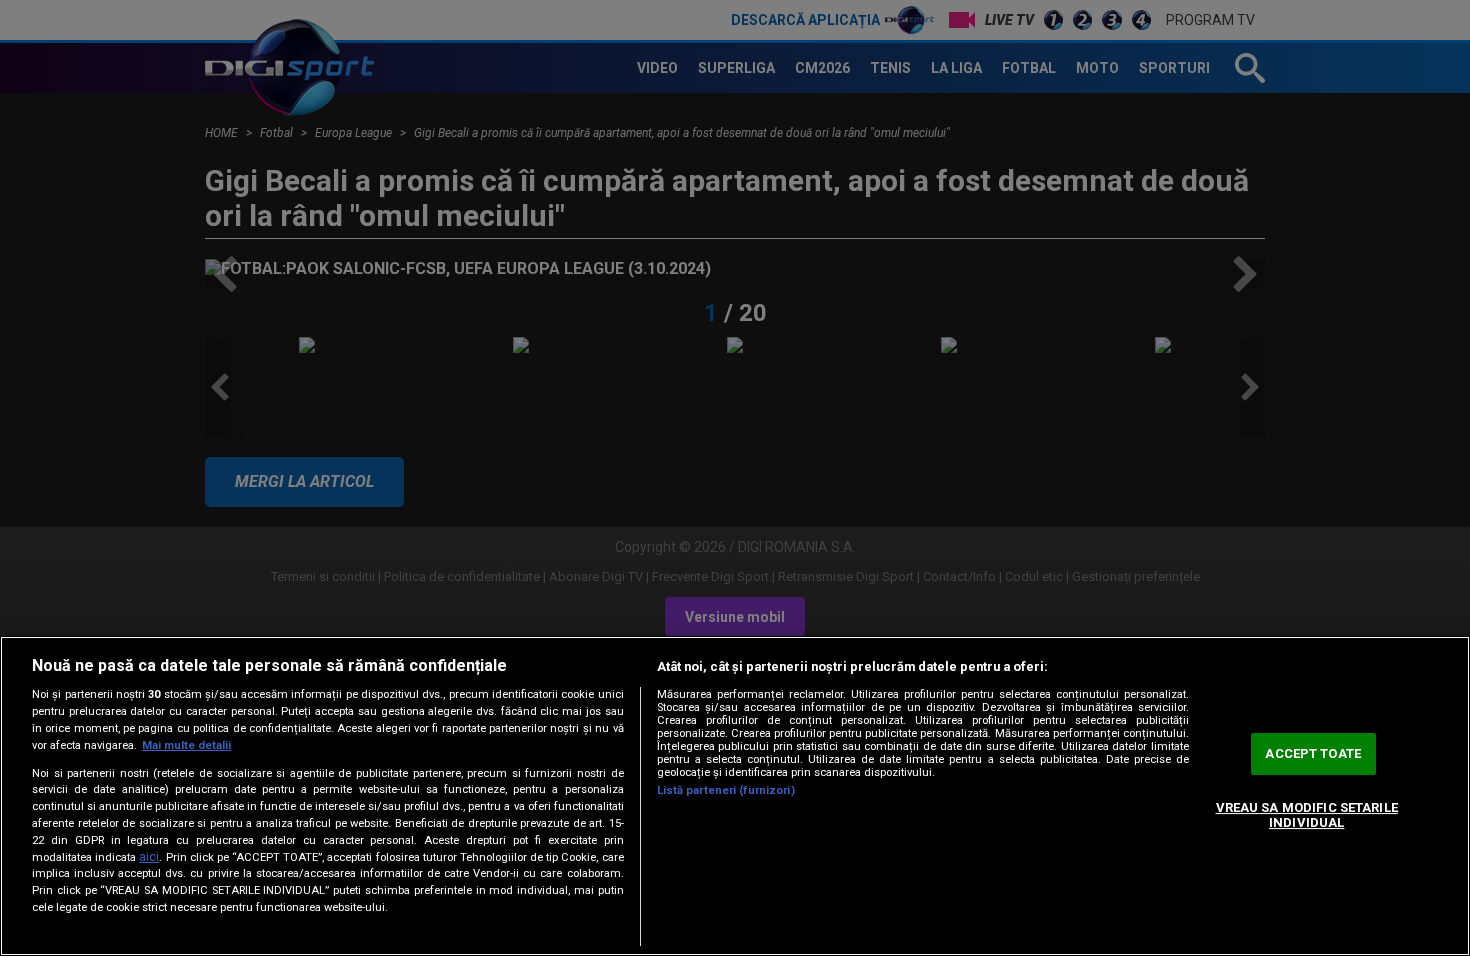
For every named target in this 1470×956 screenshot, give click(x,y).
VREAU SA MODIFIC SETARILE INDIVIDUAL (1307, 815)
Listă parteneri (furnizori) (726, 790)
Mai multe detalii (186, 745)
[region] (735, 796)
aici (149, 857)
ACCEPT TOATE (1313, 753)
